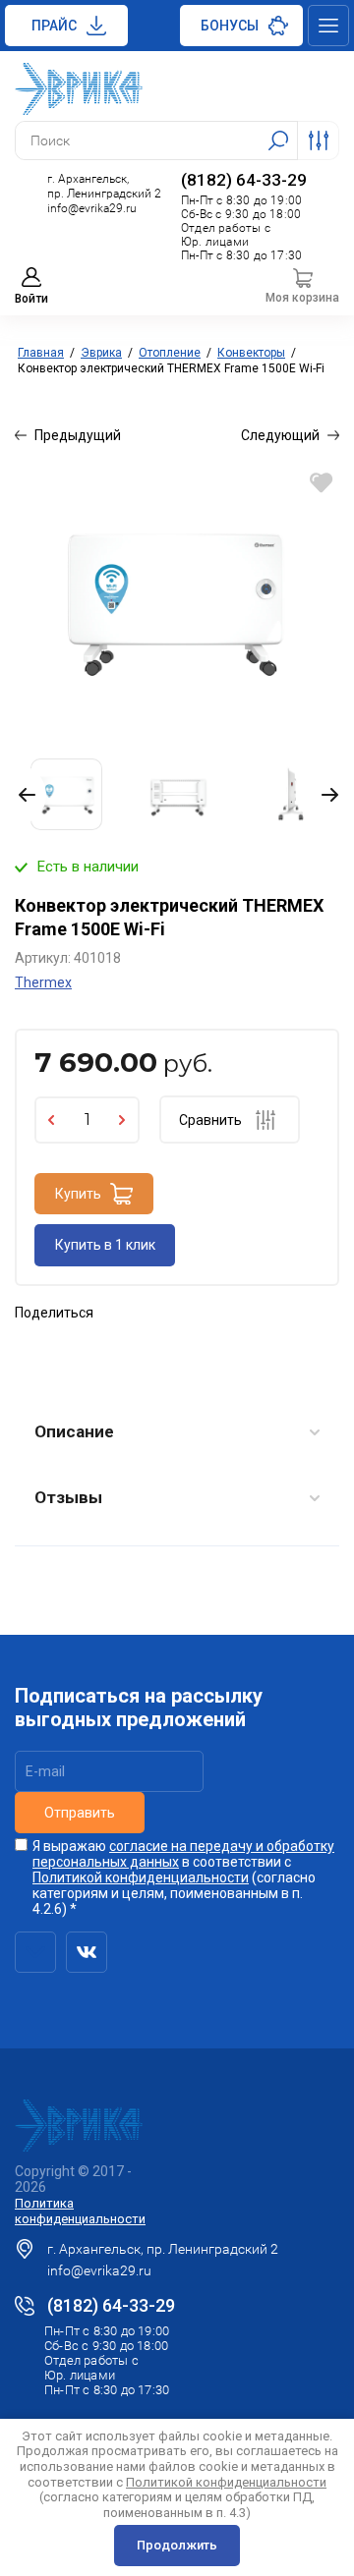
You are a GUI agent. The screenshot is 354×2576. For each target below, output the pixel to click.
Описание (74, 1431)
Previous (31, 795)
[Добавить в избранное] (321, 482)
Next (326, 795)
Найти (278, 140)
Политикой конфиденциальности (141, 1877)
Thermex (43, 982)
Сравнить (210, 1120)
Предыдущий (78, 435)
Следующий (280, 435)
